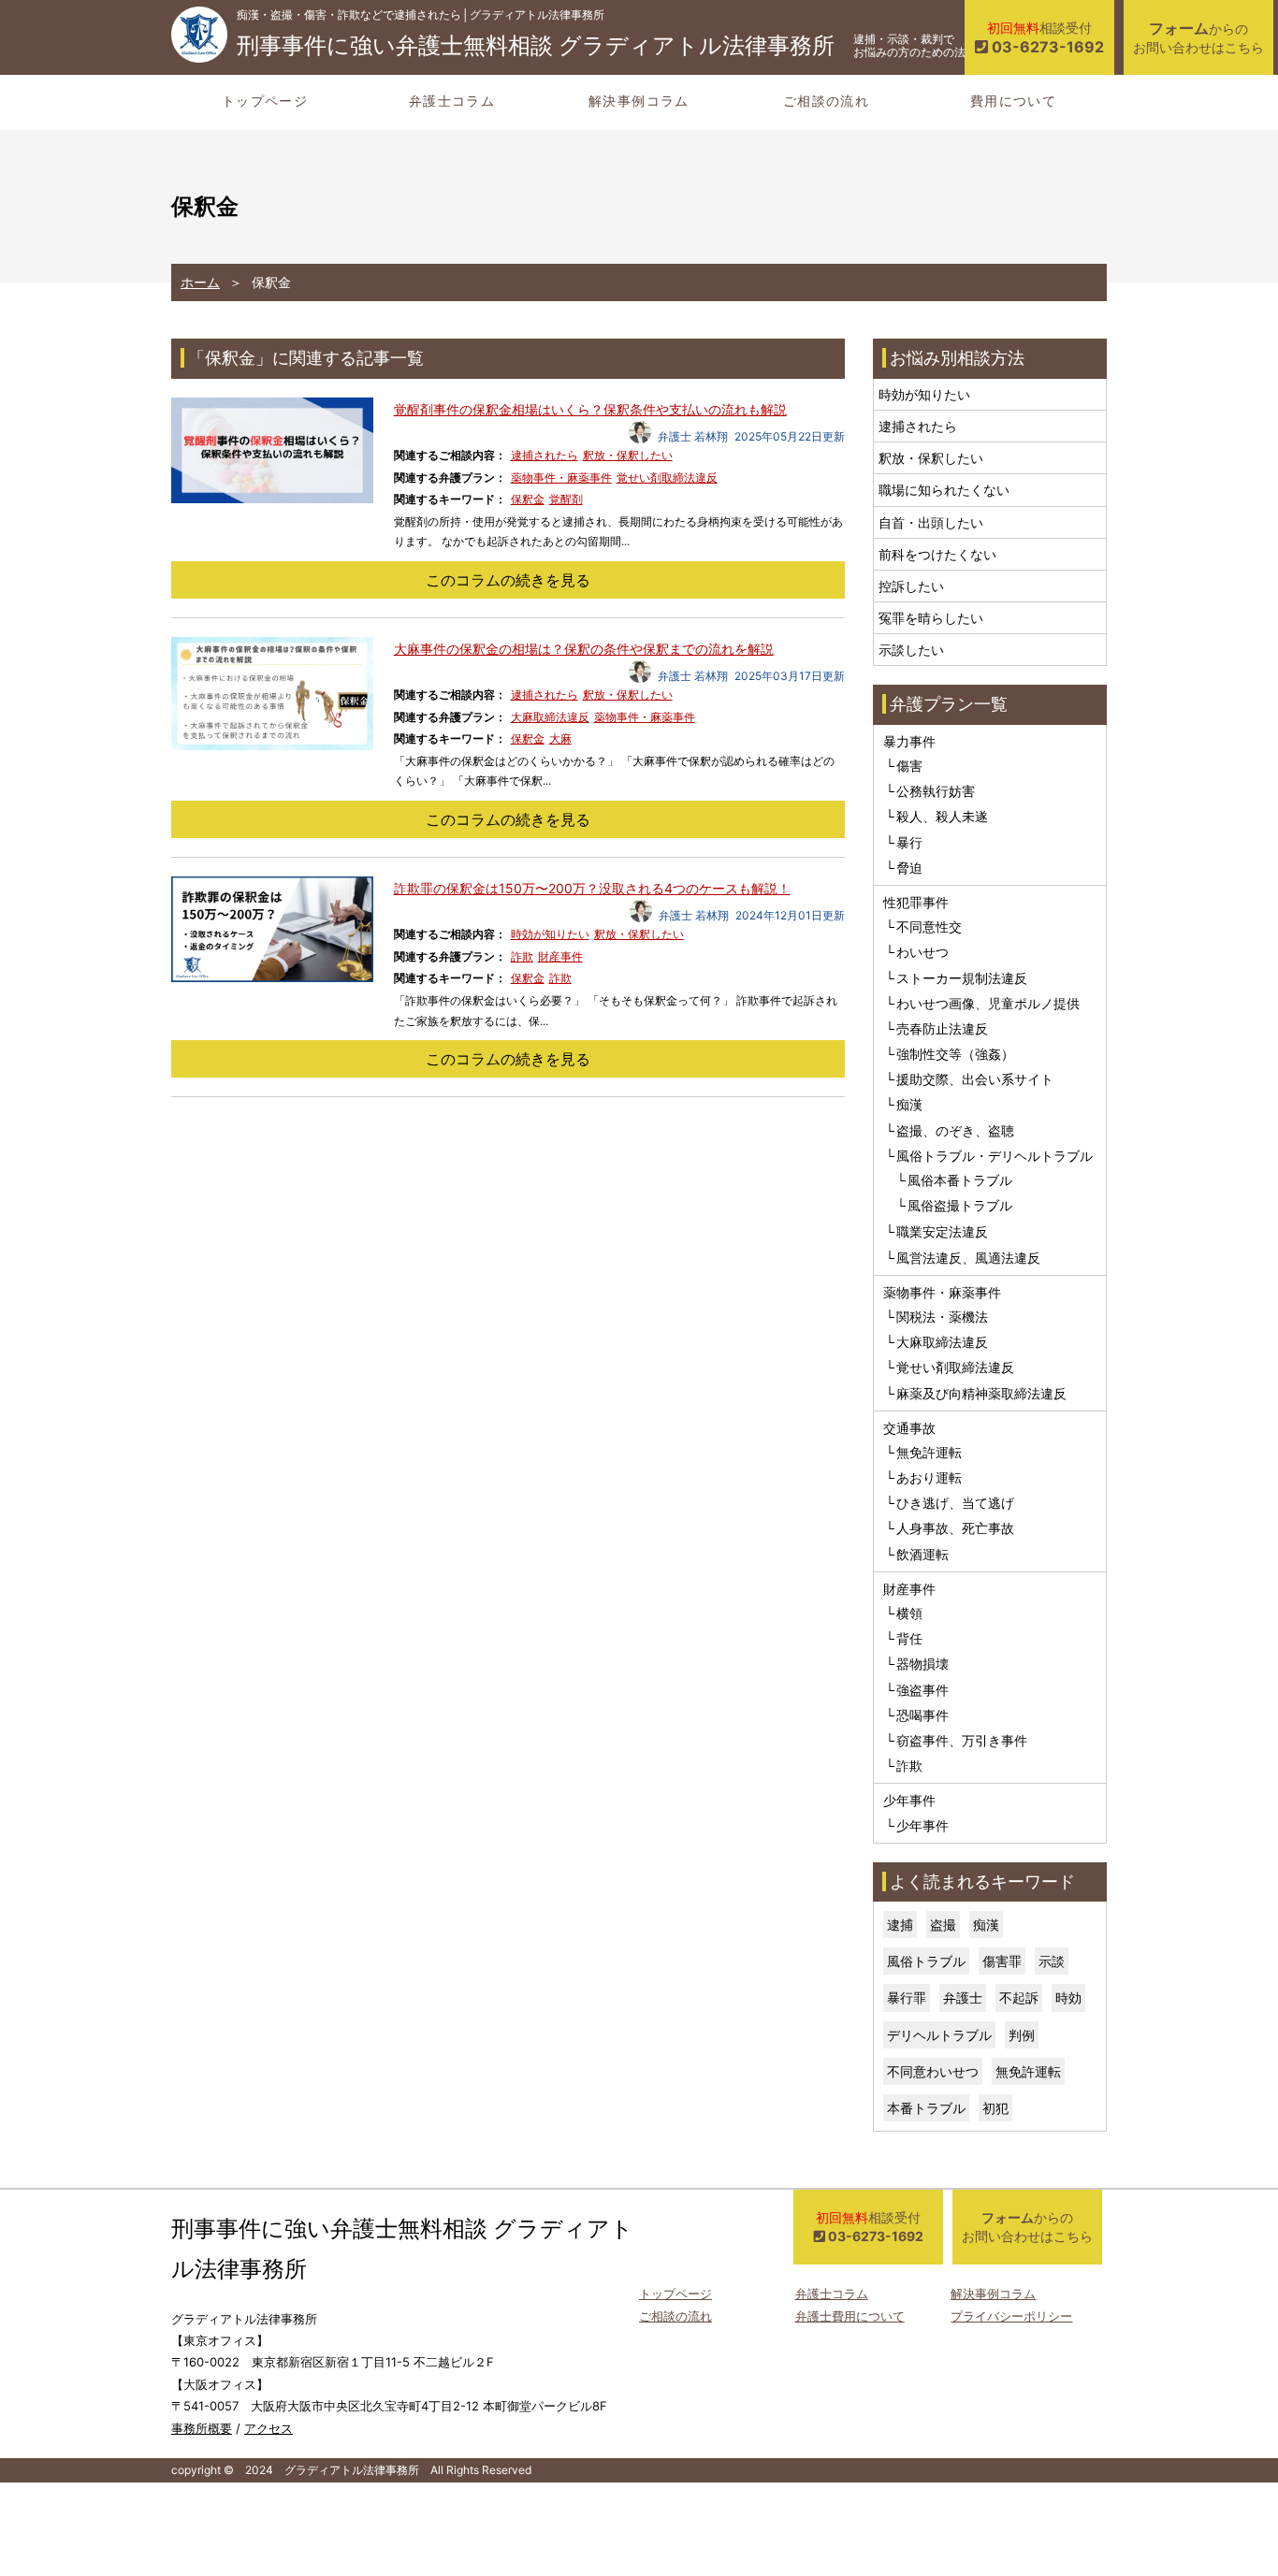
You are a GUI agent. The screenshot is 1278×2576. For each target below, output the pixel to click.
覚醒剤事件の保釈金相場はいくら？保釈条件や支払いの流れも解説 (590, 409)
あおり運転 (929, 1477)
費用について (1013, 101)
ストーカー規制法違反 (962, 978)
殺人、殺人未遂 (942, 816)
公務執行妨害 (936, 791)
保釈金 (528, 499)
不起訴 (1019, 1997)
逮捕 (900, 1925)
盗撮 (943, 1925)
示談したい (911, 650)
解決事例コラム (639, 101)
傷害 (909, 766)
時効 (1068, 1997)
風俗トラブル (926, 1961)
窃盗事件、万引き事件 (962, 1740)
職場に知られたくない (944, 490)
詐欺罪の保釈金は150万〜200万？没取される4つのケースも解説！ (592, 888)
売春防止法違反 (942, 1028)
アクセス (269, 2428)
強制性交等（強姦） (955, 1054)
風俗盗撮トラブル (960, 1205)
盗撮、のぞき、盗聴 (955, 1130)
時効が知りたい (550, 934)
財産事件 (560, 956)
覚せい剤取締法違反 (667, 478)
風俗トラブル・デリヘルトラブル (995, 1156)
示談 (1052, 1961)
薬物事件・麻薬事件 (561, 478)
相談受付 (1046, 38)
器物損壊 (922, 1664)
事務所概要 (202, 2428)
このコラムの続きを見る (508, 580)
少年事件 (922, 1825)
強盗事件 (922, 1690)
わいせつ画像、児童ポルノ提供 (988, 1003)
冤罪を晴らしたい (931, 618)
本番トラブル (926, 2108)
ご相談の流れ (826, 101)
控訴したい (911, 586)
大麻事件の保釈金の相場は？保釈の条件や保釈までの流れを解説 (584, 649)
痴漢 (909, 1104)
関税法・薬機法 (942, 1317)
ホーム (200, 282)
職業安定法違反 (942, 1231)
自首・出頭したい (931, 522)
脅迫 (909, 868)
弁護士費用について (850, 2316)
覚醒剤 (566, 499)
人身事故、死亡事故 (955, 1528)
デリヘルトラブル (939, 2035)
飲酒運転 (922, 1554)
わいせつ (922, 952)
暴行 (909, 842)
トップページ (265, 101)
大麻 (560, 738)
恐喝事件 (922, 1715)
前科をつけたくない (937, 554)
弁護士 (963, 1997)
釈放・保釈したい (628, 455)
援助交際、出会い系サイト (975, 1079)
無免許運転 (929, 1452)
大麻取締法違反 (550, 717)
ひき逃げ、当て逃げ (955, 1503)
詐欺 (522, 956)
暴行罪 (907, 1997)
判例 (1022, 2035)
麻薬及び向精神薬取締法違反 (981, 1393)
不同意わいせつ (933, 2071)
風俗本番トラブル (960, 1180)
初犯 (995, 2108)
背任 (909, 1638)
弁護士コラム (452, 101)
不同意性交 (929, 926)
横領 (909, 1613)
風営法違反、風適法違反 (968, 1258)
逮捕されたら (545, 455)
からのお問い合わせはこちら (1198, 37)
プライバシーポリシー (1011, 2316)
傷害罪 (1002, 1961)
